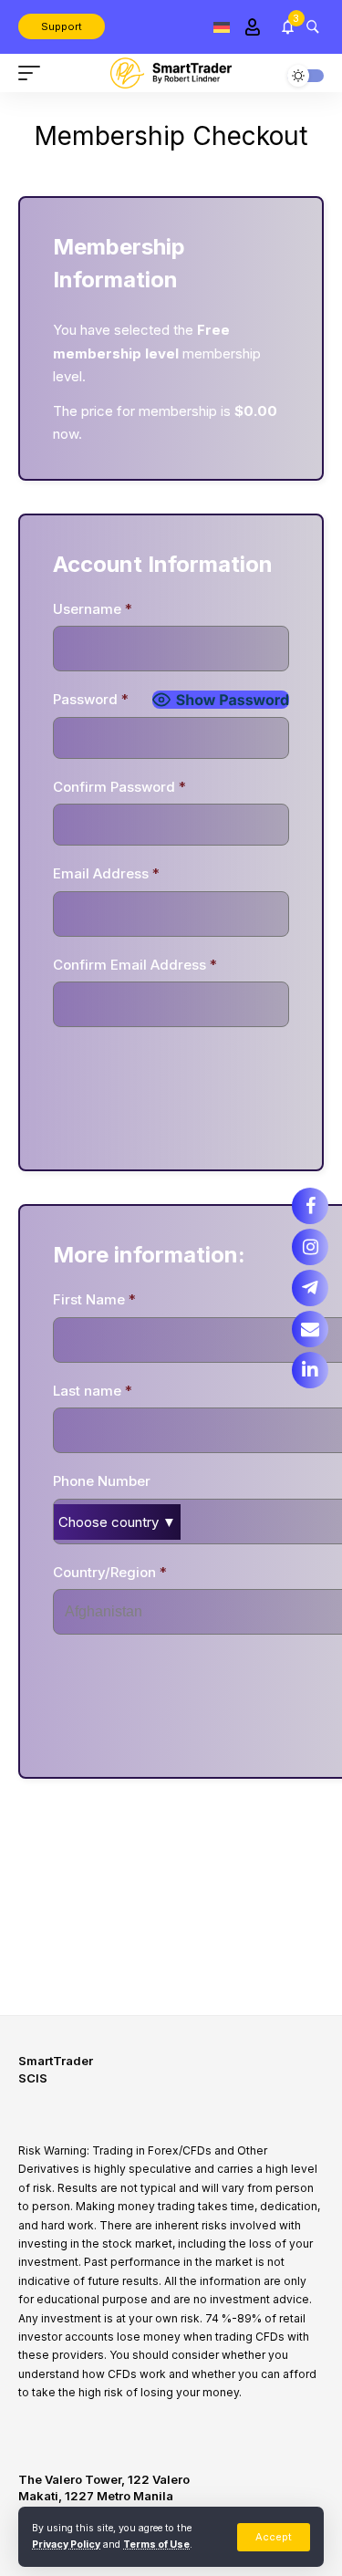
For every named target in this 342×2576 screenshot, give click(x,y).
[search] (312, 26)
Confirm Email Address (135, 965)
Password (91, 699)
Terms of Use (156, 2545)
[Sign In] (252, 27)
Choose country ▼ (117, 1522)
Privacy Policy (66, 2545)
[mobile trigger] (34, 73)
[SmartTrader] (171, 73)
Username (93, 609)
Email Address (106, 873)
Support (62, 26)
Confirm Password (119, 787)
